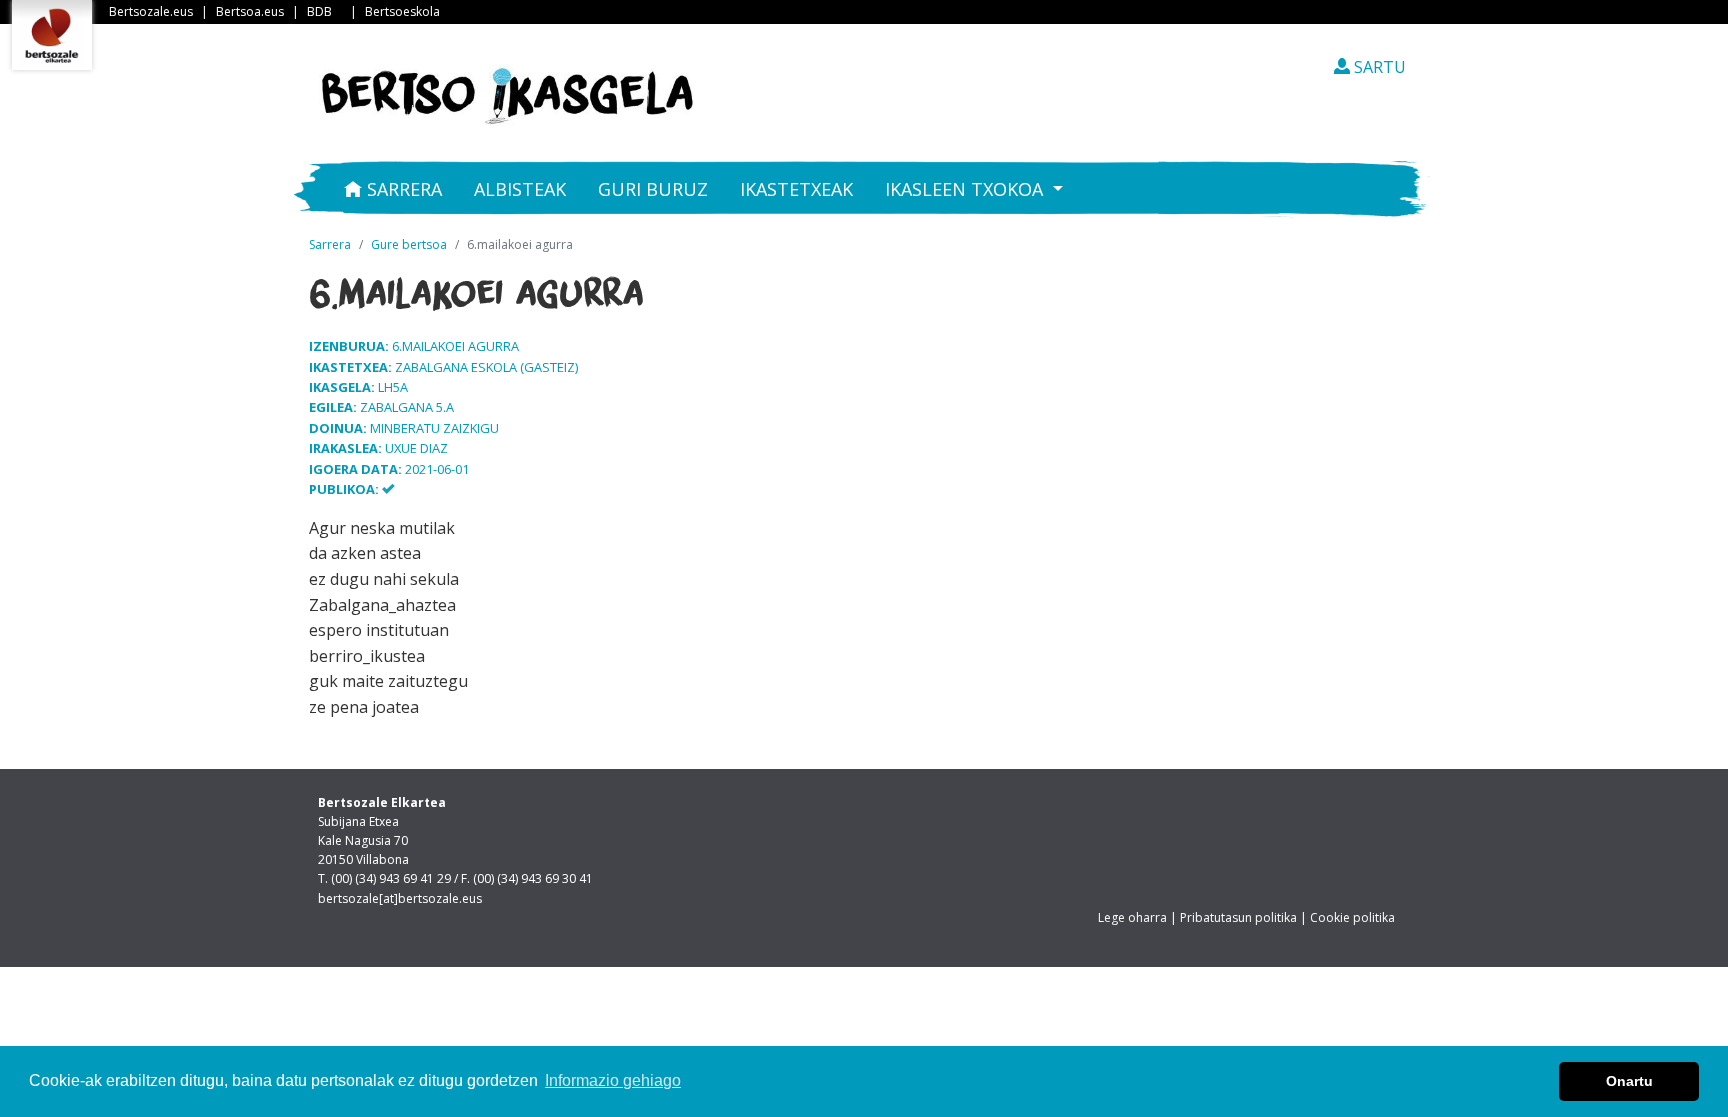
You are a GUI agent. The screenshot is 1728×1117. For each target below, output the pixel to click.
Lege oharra (1132, 917)
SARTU (1378, 67)
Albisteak (520, 189)
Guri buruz (653, 189)
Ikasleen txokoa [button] (966, 189)
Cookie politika (1352, 917)
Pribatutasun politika (1238, 917)
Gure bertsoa (409, 244)
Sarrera (402, 189)
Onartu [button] (1629, 1081)
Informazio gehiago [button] (613, 1080)
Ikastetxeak (796, 189)
